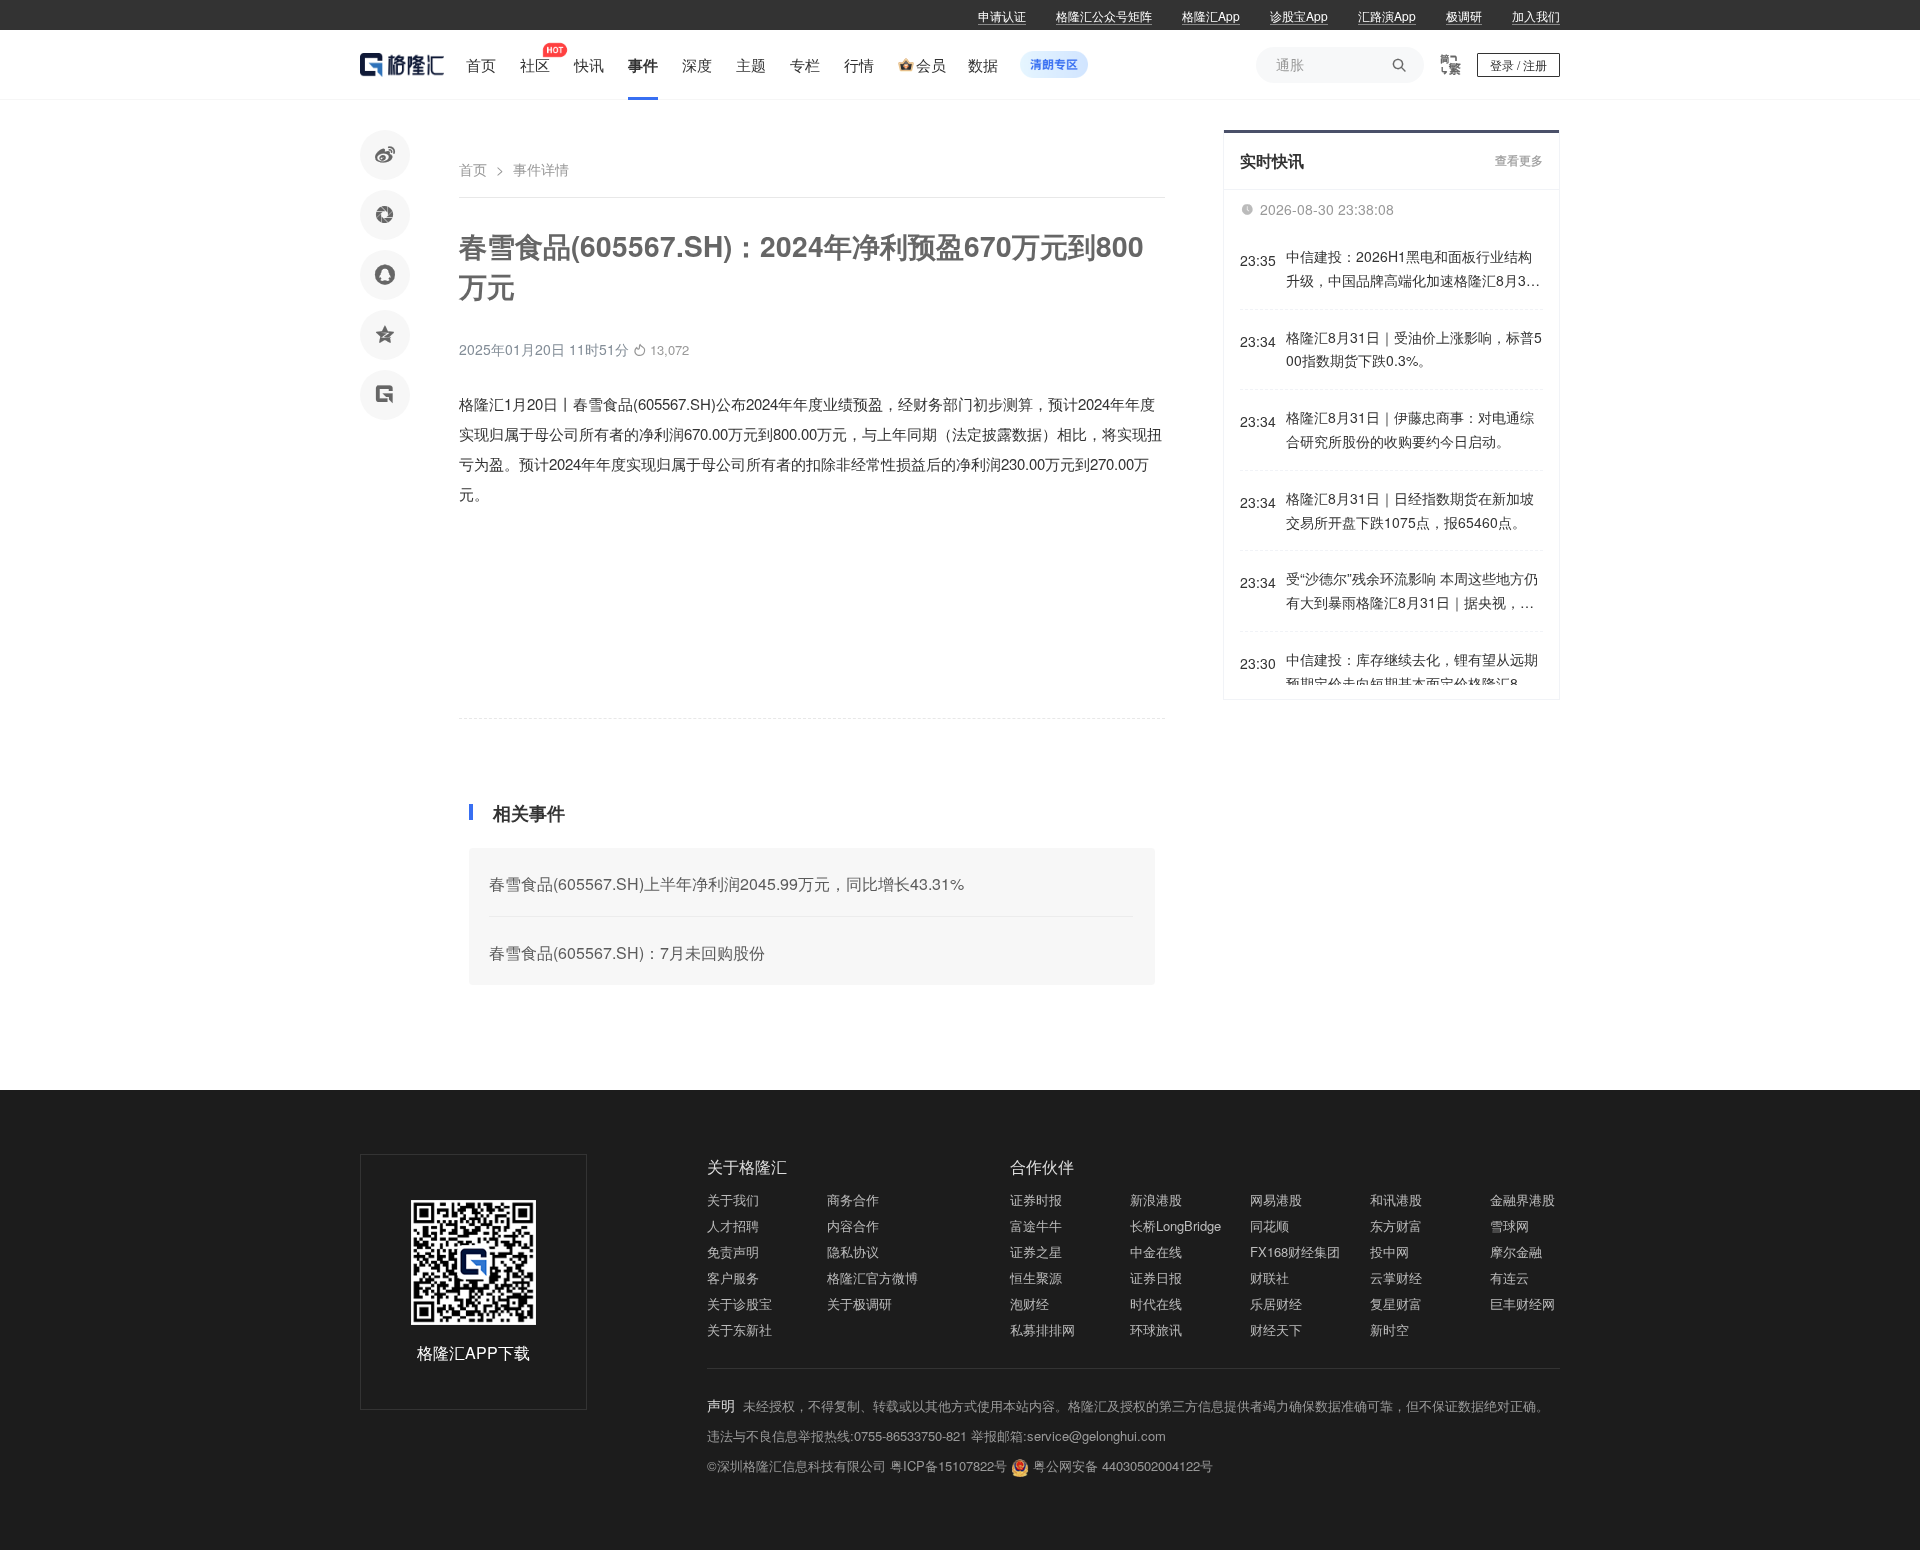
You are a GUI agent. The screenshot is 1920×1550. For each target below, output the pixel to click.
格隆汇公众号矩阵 (1104, 15)
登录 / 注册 (1518, 64)
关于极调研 (859, 1303)
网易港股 (1276, 1199)
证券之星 (1036, 1251)
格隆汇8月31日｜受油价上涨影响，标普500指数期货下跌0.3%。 (1414, 349)
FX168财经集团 (1295, 1251)
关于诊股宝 (739, 1303)
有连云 (1509, 1277)
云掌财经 (1396, 1277)
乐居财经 (1276, 1303)
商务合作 (853, 1199)
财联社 (1269, 1277)
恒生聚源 (1036, 1277)
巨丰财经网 (1522, 1303)
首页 (473, 169)
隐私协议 (853, 1251)
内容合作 (853, 1225)
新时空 (1389, 1329)
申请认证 (1002, 15)
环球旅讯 (1156, 1329)
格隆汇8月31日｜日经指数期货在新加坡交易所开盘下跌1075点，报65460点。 (1410, 510)
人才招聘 (733, 1225)
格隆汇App (1211, 15)
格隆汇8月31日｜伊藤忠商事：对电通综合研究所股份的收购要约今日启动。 (1410, 429)
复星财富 (1396, 1303)
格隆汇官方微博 (872, 1277)
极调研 (1464, 15)
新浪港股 (1156, 1199)
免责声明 (733, 1251)
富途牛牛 (1036, 1225)
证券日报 (1156, 1277)
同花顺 (1269, 1225)
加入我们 (1536, 15)
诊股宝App (1299, 15)
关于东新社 (739, 1329)
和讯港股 (1396, 1199)
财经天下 (1276, 1329)
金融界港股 (1522, 1199)
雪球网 (1509, 1225)
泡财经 (1029, 1303)
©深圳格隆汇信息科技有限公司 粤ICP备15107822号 (859, 1465)
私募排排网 (1042, 1329)
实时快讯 (1272, 160)
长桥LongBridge (1175, 1225)
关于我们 (733, 1199)
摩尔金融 (1516, 1251)
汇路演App (1387, 15)
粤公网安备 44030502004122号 (1123, 1465)
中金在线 (1156, 1251)
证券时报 (1036, 1199)
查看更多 (1519, 161)
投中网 (1389, 1251)
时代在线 (1156, 1303)
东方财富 (1396, 1225)
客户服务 (733, 1277)
